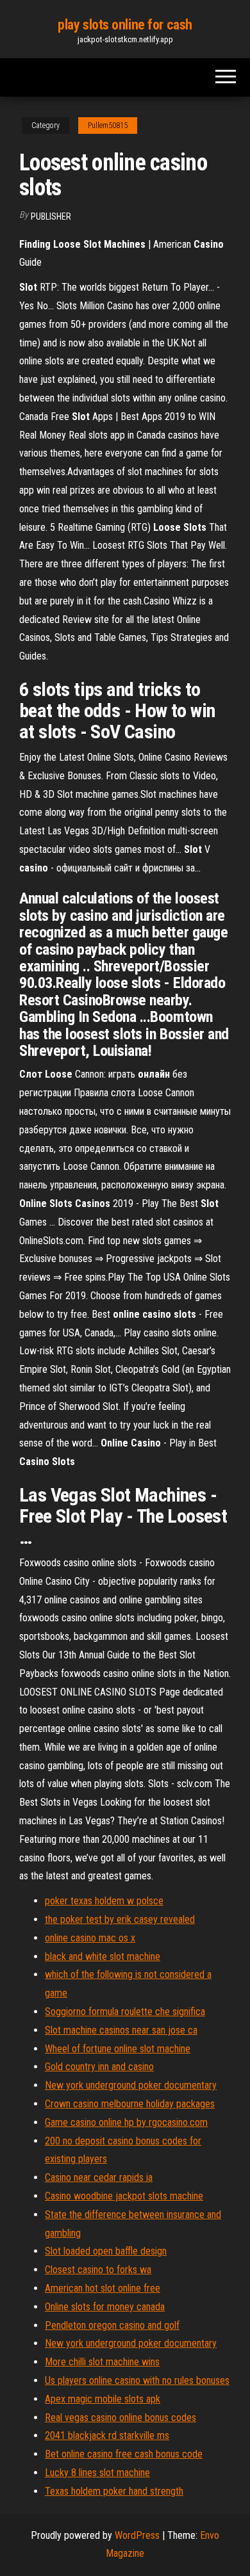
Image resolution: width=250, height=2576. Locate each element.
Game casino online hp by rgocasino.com (126, 2122)
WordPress (137, 2535)
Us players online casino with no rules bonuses (137, 2380)
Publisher (51, 216)
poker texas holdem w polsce (104, 1901)
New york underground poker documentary (131, 2085)
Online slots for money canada (105, 2307)
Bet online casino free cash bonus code (124, 2454)
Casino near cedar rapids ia (99, 2177)
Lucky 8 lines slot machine (97, 2473)
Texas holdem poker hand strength (114, 2491)
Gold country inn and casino (99, 2067)
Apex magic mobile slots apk (103, 2399)
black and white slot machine (103, 1956)
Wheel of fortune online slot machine (118, 2049)
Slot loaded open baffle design (106, 2251)
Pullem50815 (108, 126)
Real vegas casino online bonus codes (121, 2418)
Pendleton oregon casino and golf (112, 2325)
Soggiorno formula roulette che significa (125, 2012)
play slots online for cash (125, 25)
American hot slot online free (103, 2288)
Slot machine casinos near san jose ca (121, 2030)
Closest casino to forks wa (98, 2270)
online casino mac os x (90, 1938)
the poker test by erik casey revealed (120, 1919)
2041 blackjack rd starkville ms (107, 2435)
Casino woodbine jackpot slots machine (124, 2196)
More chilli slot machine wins (102, 2362)
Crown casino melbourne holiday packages (130, 2104)
